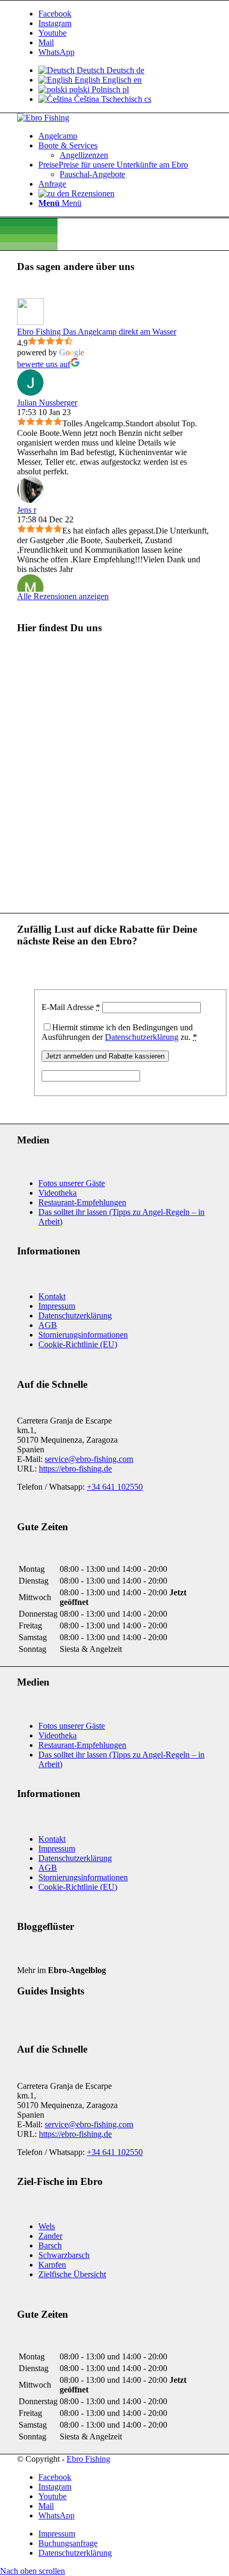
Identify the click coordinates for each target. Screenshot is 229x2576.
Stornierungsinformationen (83, 1335)
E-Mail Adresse (71, 1007)
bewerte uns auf (44, 364)
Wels (47, 2226)
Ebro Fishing (88, 2459)
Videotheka (58, 1193)
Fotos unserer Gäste (72, 1183)
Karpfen (52, 2265)
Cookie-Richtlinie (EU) (78, 1344)
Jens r (27, 510)
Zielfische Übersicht (72, 2274)
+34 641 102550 (115, 1487)
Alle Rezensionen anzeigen (63, 596)
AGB (48, 1325)
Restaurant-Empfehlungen (82, 1202)
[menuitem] (125, 136)
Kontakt (52, 1296)
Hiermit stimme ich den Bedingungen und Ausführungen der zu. (119, 1032)
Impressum (57, 1306)
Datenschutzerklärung (142, 1037)
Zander (50, 2236)
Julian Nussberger (47, 403)
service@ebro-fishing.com (89, 1459)
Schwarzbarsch (64, 2255)
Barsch (50, 2245)
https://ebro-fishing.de (75, 1469)
